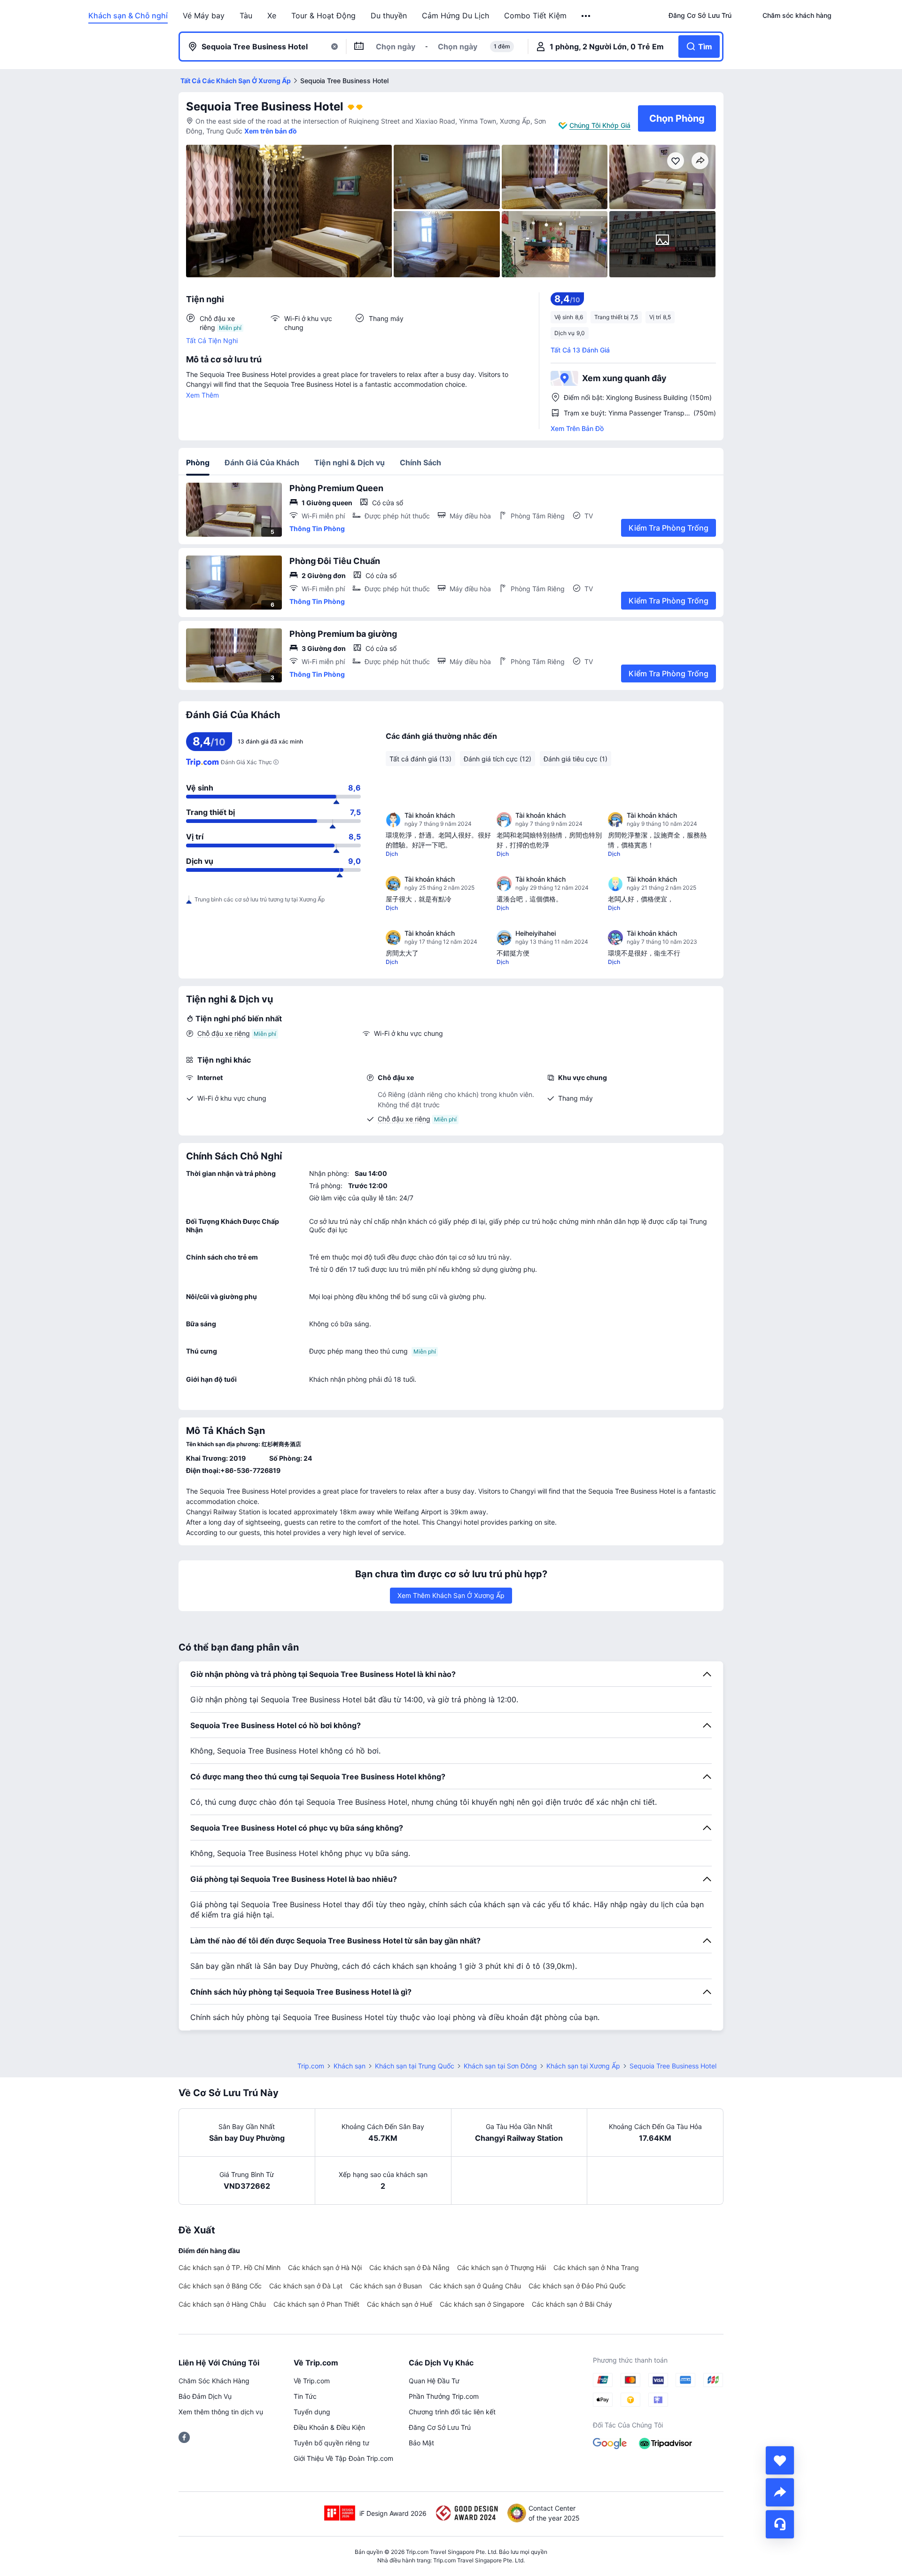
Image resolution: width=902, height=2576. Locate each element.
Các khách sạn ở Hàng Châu (222, 2304)
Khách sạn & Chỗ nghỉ (128, 16)
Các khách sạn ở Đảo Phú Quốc (577, 2286)
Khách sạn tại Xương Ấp (583, 2066)
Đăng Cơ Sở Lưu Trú (440, 2427)
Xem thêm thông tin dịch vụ (221, 2412)
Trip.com (311, 2066)
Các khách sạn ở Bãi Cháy (572, 2304)
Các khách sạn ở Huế (400, 2304)
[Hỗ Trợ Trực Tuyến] (780, 2524)
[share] (780, 2492)
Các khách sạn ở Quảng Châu (475, 2286)
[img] (289, 211)
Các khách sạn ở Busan (386, 2286)
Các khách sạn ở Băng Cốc (220, 2286)
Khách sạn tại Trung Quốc (415, 2066)
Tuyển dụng (312, 2412)
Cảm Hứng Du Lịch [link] (455, 16)
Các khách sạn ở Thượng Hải (502, 2267)
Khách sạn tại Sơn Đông (500, 2066)
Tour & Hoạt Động (323, 16)
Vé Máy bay (204, 16)
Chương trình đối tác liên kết (452, 2412)
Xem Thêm (202, 395)
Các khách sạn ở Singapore (482, 2304)
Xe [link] (272, 16)
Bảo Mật (421, 2443)
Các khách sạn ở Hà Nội (325, 2267)
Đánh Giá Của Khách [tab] (262, 462)
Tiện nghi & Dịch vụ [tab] (350, 462)
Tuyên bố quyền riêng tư (331, 2443)
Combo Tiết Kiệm (535, 16)
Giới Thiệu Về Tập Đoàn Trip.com (343, 2458)
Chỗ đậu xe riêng (224, 1033)
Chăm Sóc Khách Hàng (214, 2381)
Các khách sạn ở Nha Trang (596, 2267)
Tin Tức (305, 2396)
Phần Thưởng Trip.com (444, 2396)
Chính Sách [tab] (420, 462)
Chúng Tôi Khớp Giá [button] (600, 125)
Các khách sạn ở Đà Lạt (306, 2286)
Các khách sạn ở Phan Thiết (316, 2304)
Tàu (246, 16)
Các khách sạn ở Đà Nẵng (409, 2267)
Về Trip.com (312, 2381)
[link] (700, 16)
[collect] (780, 2460)
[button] (587, 16)
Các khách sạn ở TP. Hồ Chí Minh (229, 2267)
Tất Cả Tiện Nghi (212, 341)
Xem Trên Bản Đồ (577, 428)
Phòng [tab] (198, 462)
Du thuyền (389, 16)
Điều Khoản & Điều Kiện (329, 2427)
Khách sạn (350, 2066)
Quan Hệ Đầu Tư (434, 2381)
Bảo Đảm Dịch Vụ (205, 2396)
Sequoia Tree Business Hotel (265, 106)
